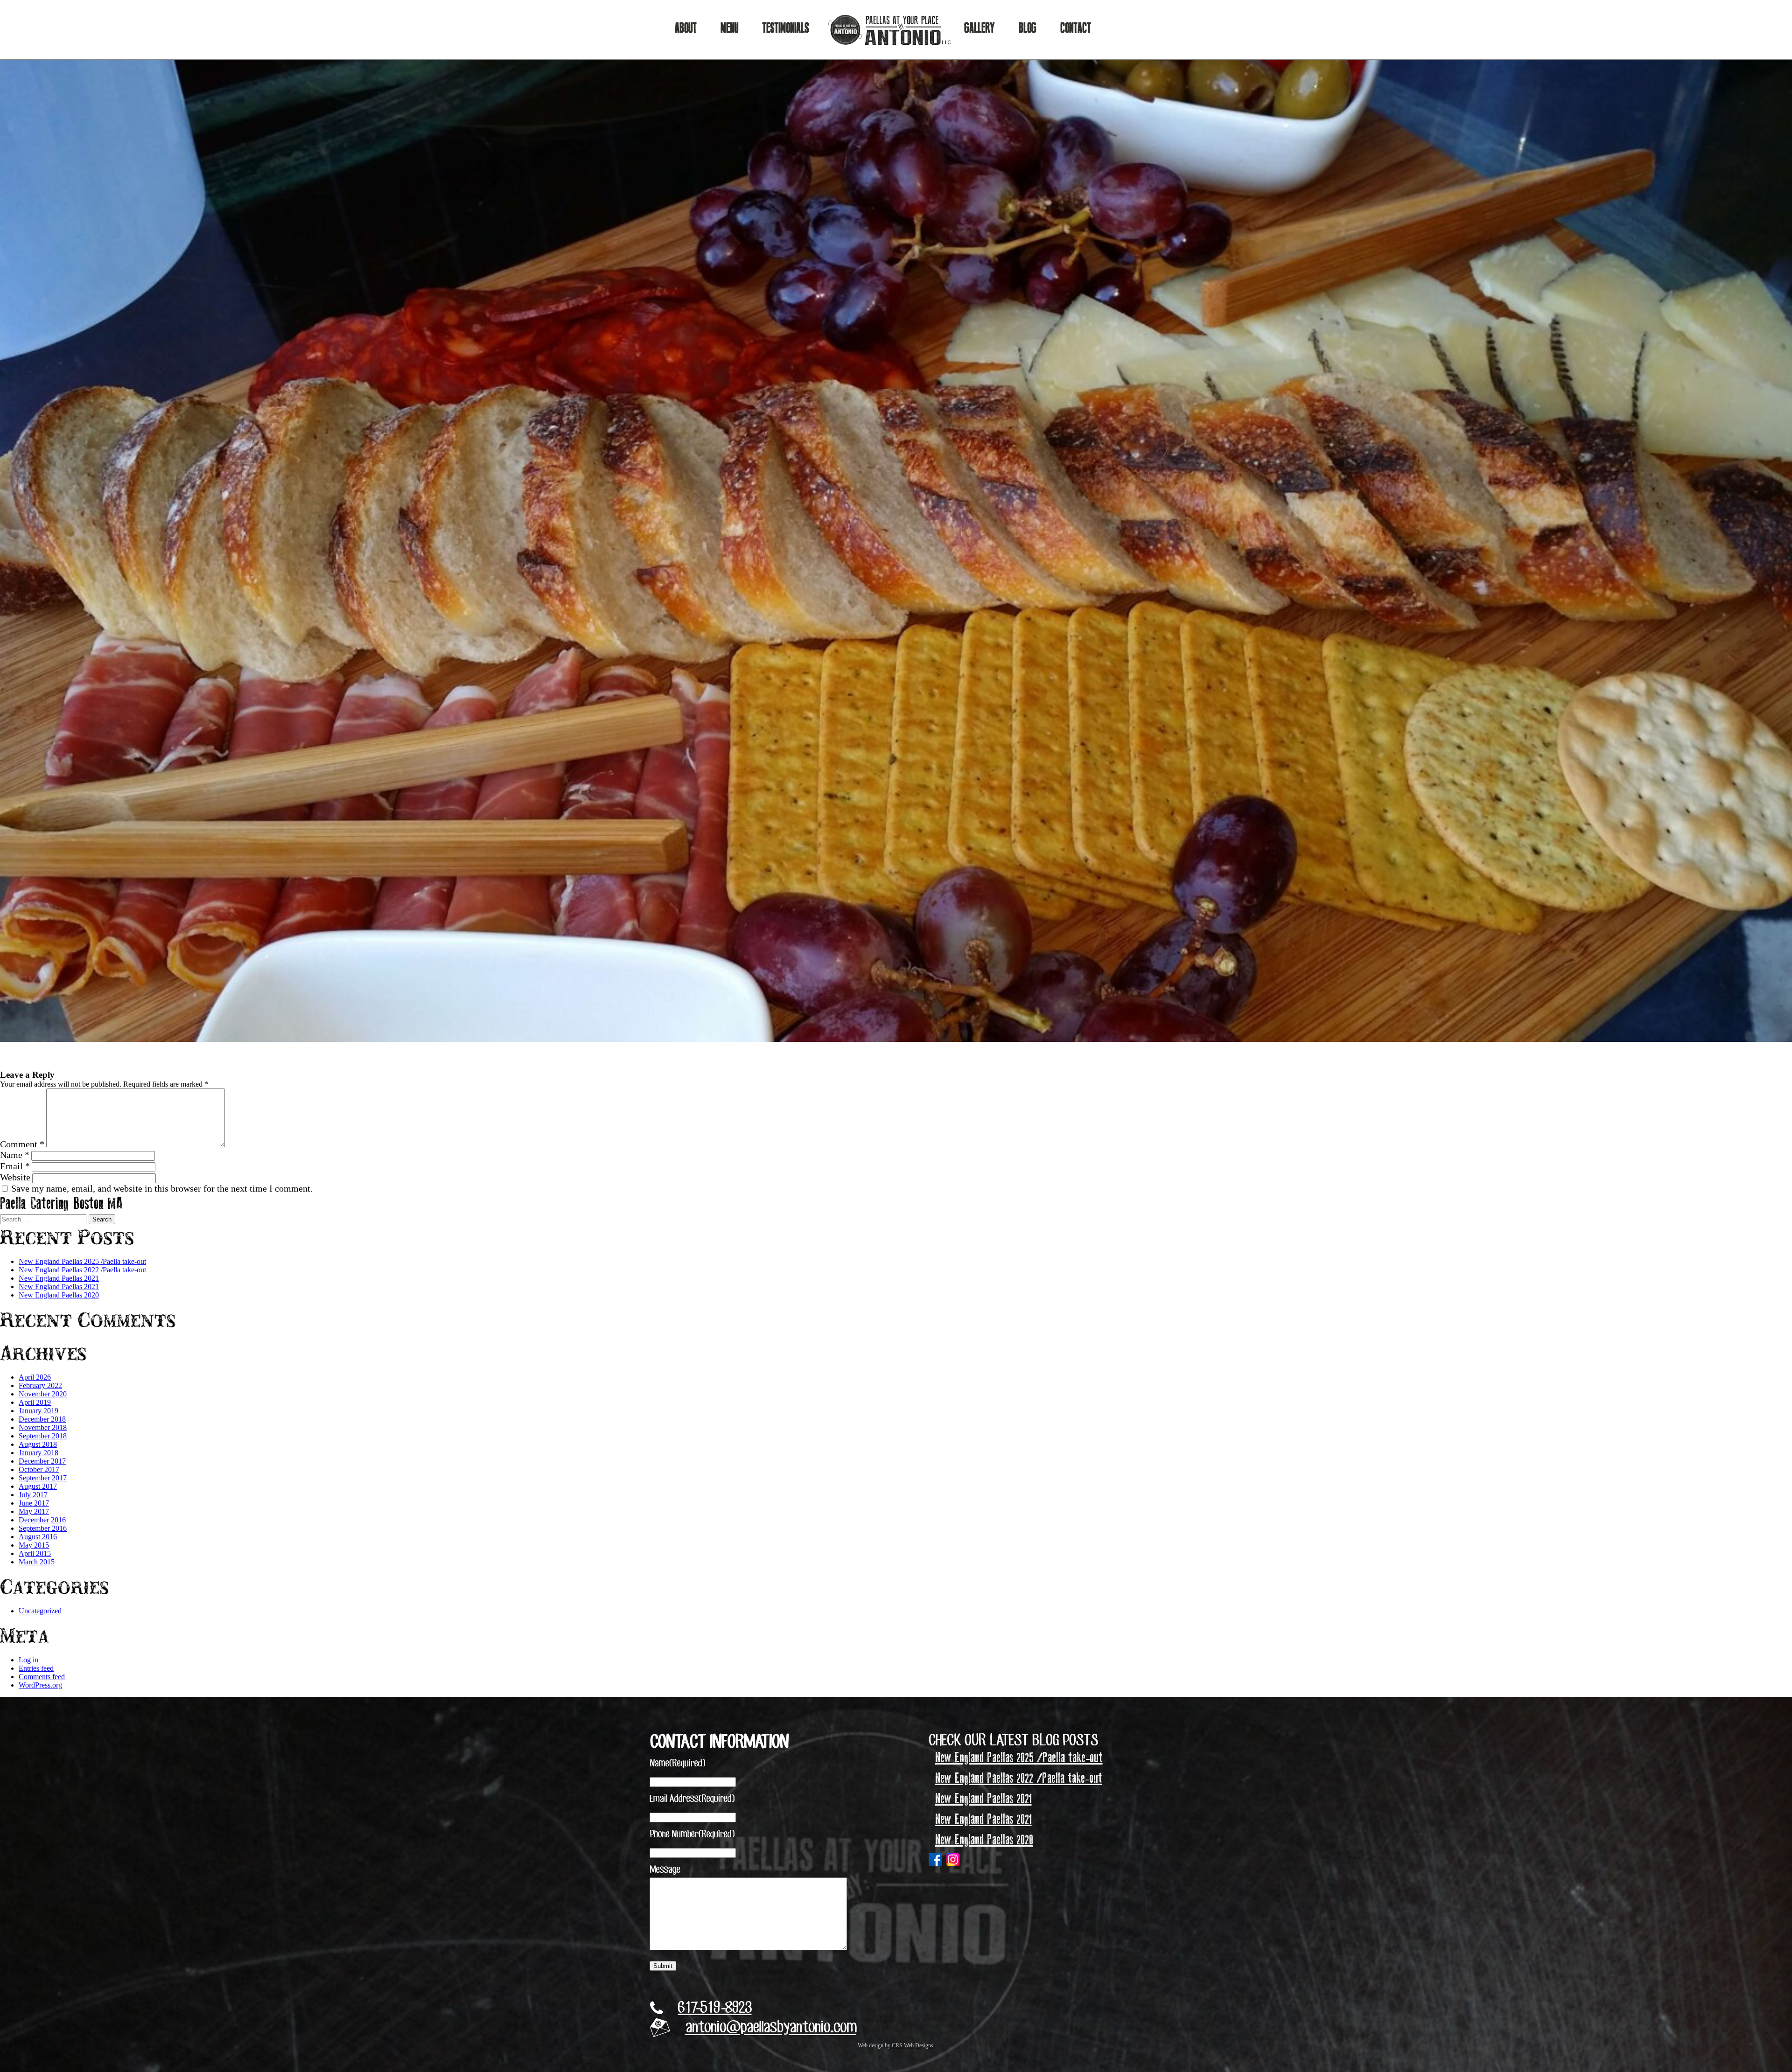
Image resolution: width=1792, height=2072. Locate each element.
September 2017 (43, 1478)
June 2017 (34, 1503)
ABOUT (686, 28)
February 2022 (40, 1385)
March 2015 (37, 1562)
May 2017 (34, 1511)
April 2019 (35, 1402)
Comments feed (42, 1677)
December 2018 (42, 1419)
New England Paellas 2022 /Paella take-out (82, 1270)
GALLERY (980, 28)
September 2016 (43, 1528)
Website (15, 1177)
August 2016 (38, 1537)
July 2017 (33, 1495)
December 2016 (42, 1520)
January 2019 (38, 1411)
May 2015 (34, 1545)
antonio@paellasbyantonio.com (771, 2029)
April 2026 (35, 1377)
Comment (22, 1144)
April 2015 (35, 1553)
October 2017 (39, 1469)
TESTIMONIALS (785, 28)
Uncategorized (40, 1611)
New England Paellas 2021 (59, 1278)
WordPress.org (40, 1685)
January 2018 (38, 1453)
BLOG (1028, 28)
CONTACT (1076, 28)
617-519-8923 (715, 2009)
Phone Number (692, 1835)
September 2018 (43, 1436)
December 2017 (42, 1461)
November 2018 (43, 1427)
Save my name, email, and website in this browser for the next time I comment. (162, 1188)
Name (15, 1155)
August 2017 (38, 1486)
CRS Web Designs (913, 2045)
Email (15, 1166)
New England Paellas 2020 (59, 1295)
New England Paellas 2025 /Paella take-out (82, 1261)
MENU (729, 28)
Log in (28, 1660)
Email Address (692, 1799)
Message (665, 1870)
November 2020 (43, 1394)
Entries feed (36, 1668)
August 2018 (38, 1444)
